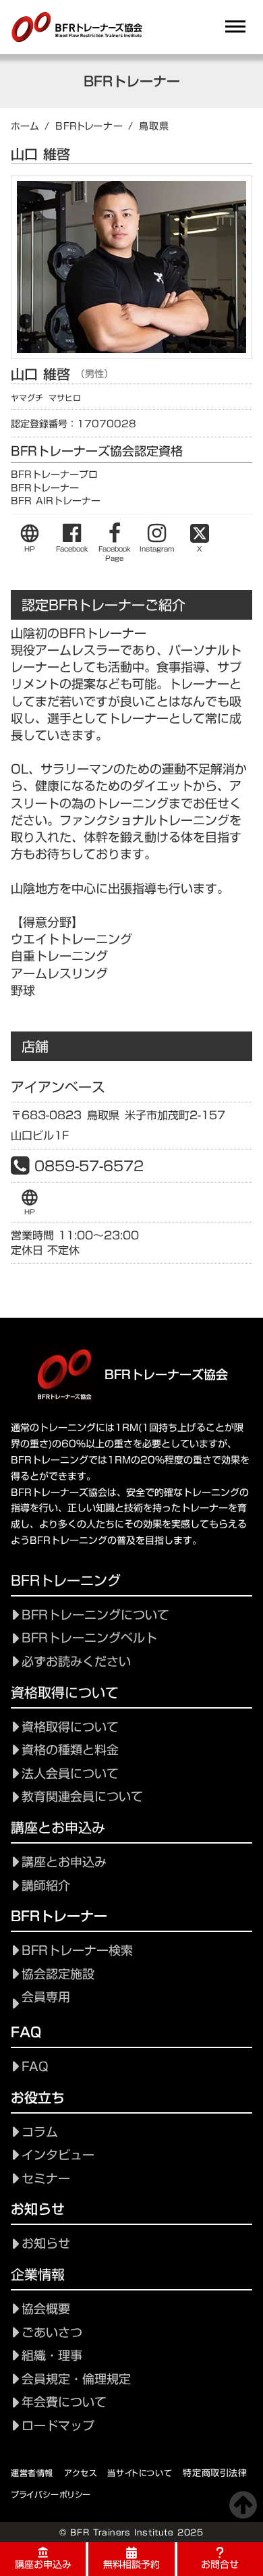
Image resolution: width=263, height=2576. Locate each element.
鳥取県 (154, 126)
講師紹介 (46, 1886)
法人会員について (70, 1774)
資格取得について (70, 1727)
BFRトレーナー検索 (77, 1951)
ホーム (25, 126)
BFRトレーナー (89, 126)
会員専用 (46, 1997)
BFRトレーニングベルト (89, 1638)
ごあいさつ (52, 2333)
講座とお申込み (64, 1862)
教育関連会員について (82, 1797)
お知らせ (46, 2244)
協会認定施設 (58, 1974)
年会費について (64, 2402)
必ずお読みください (76, 1662)
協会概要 (46, 2309)
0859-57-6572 (89, 1166)
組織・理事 (52, 2356)
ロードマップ (58, 2426)
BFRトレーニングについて (95, 1615)
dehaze (235, 27)
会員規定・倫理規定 (76, 2379)
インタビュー (58, 2155)
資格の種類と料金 (70, 1750)
